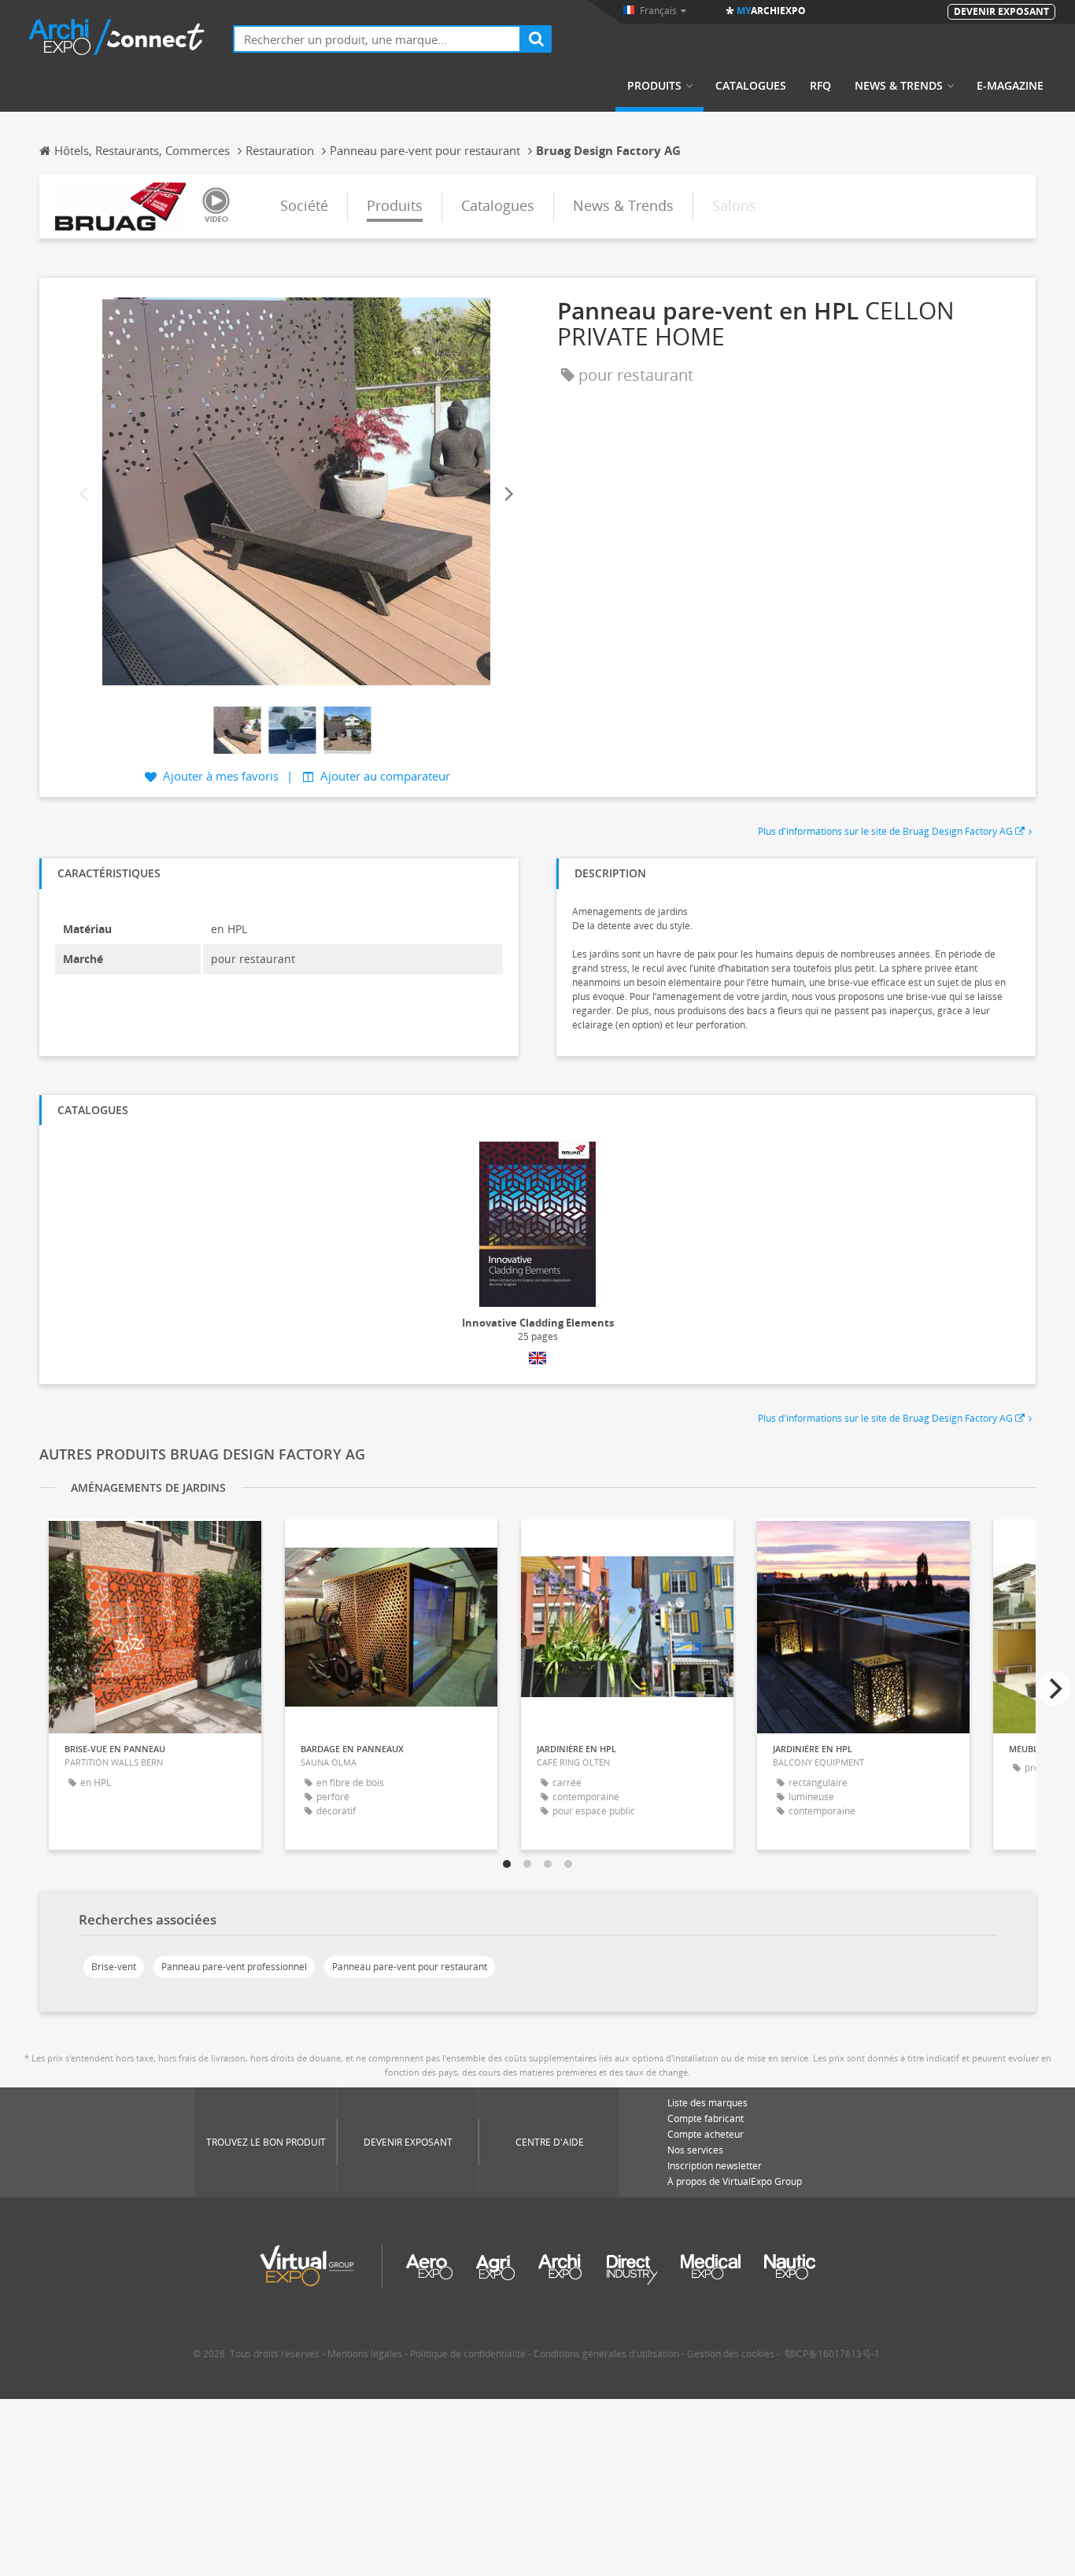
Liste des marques (707, 2103)
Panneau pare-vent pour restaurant (410, 1967)
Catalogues (751, 86)
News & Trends (899, 86)
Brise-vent (114, 1967)
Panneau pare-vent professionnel (234, 1967)
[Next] (508, 495)
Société (304, 205)
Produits (654, 86)
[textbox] (377, 39)
